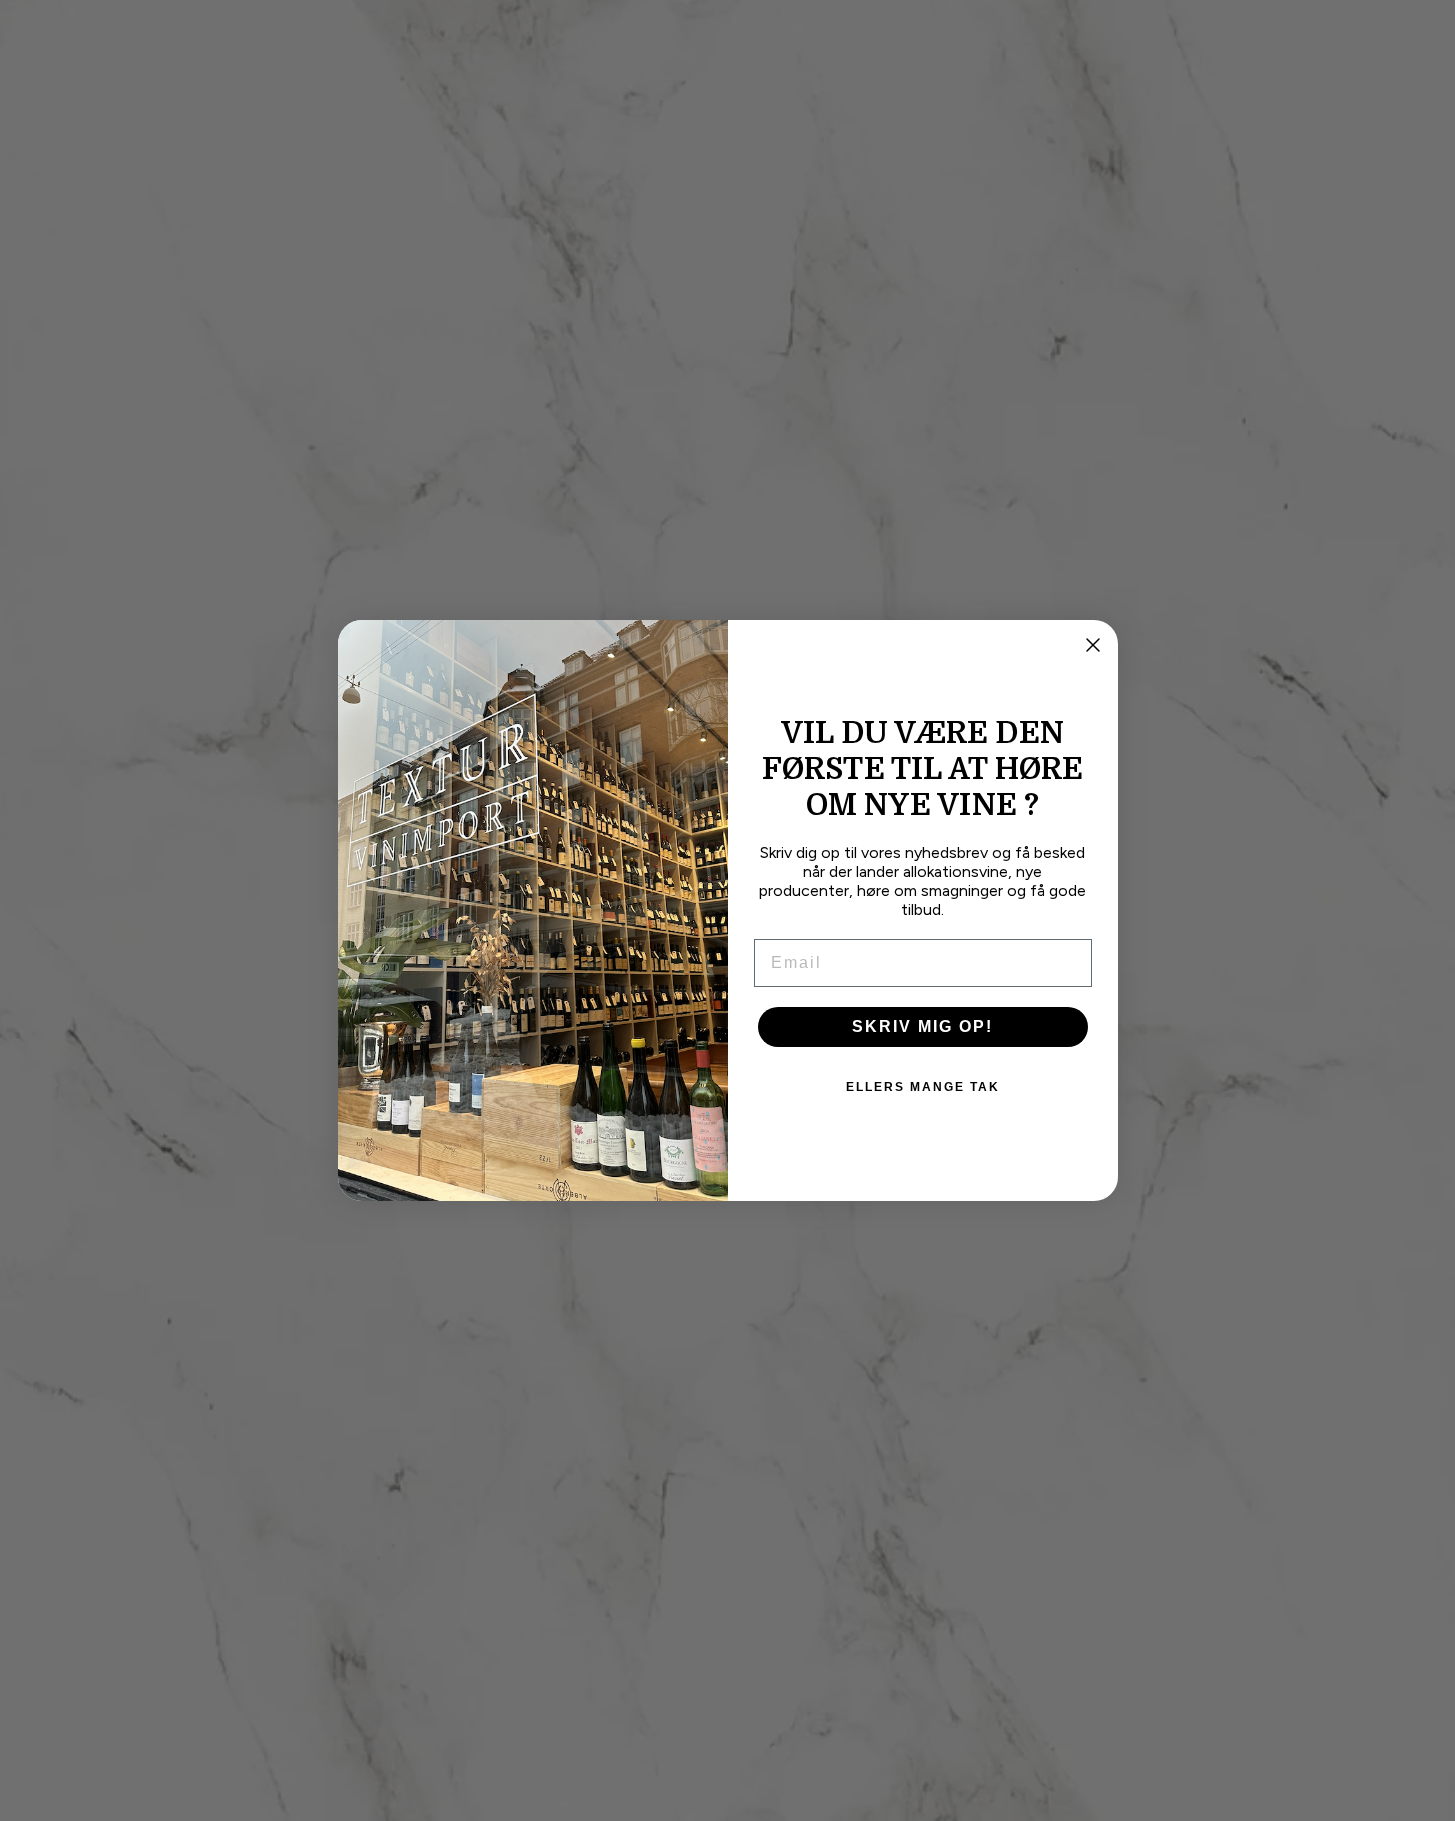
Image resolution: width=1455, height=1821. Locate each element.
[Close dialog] (1093, 645)
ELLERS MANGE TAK (923, 1087)
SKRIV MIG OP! (922, 1026)
